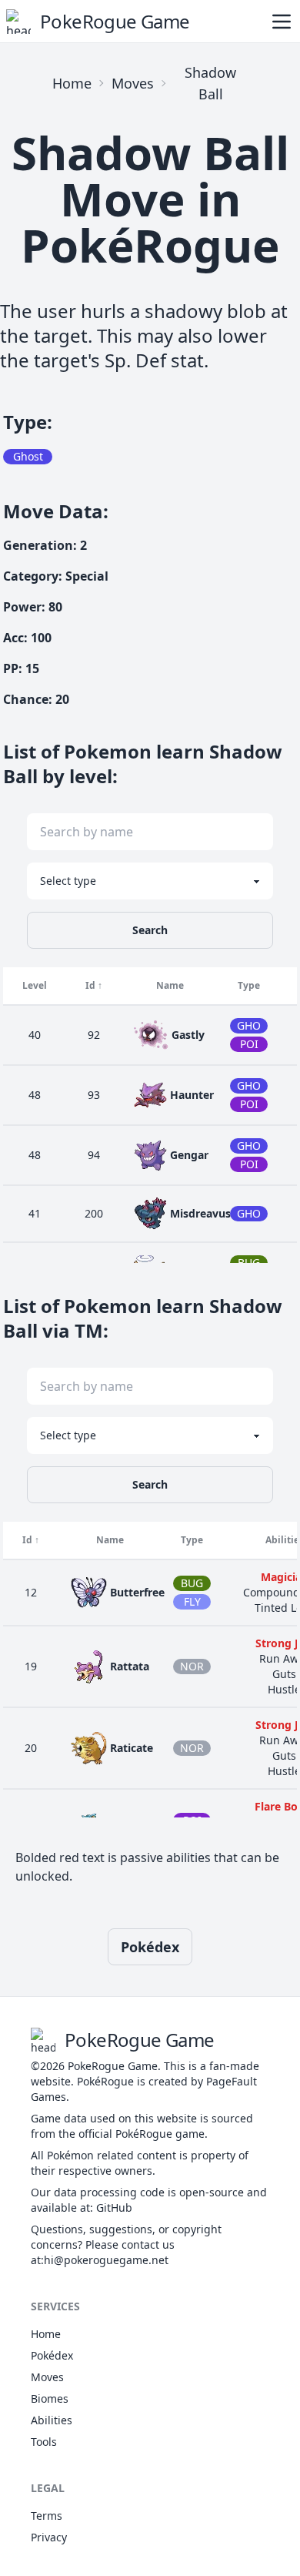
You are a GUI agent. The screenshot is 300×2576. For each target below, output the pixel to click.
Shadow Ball (210, 83)
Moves (133, 83)
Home (72, 83)
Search (150, 930)
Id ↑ (94, 985)
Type (249, 985)
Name (170, 985)
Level (35, 985)
